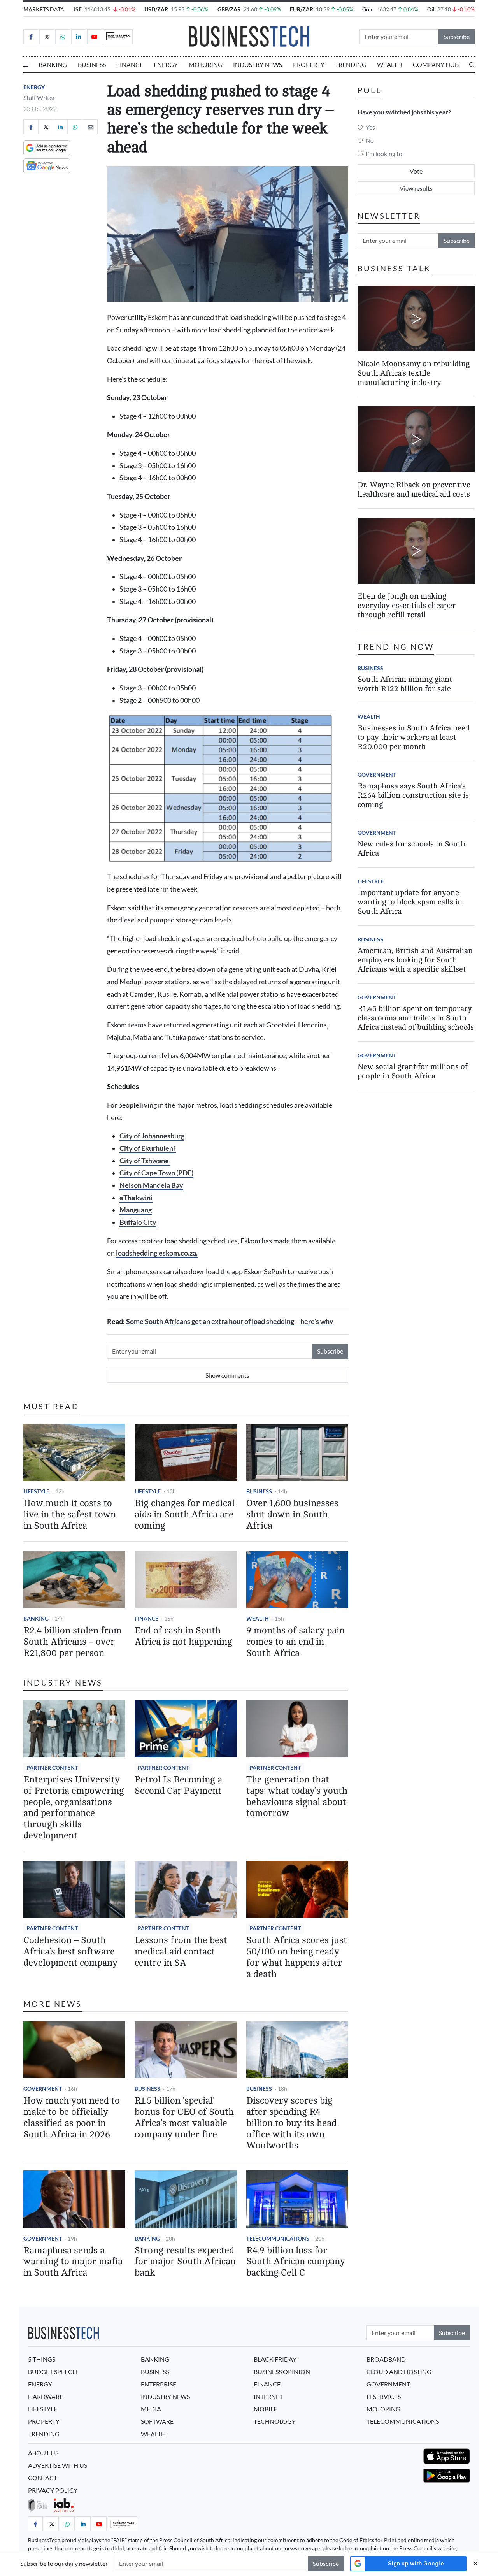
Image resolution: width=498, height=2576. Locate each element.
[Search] (472, 65)
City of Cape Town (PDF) (156, 1173)
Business (92, 64)
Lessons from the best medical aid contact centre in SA (181, 1952)
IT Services (384, 2396)
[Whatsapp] (63, 37)
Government (43, 2089)
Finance (130, 64)
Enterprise (159, 2384)
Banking (53, 64)
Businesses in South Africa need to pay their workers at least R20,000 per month (414, 737)
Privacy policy (53, 2490)
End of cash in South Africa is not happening (183, 1636)
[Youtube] (95, 37)
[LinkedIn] (79, 37)
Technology (275, 2421)
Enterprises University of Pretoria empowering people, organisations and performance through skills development (74, 1808)
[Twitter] (47, 37)
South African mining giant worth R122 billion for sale (405, 684)
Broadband (386, 2359)
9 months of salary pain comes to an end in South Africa (295, 1642)
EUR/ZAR (302, 9)
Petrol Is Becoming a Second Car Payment (178, 1785)
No (370, 140)
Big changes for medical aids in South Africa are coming (185, 1515)
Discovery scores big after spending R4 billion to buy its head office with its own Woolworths (291, 2123)
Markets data (44, 9)
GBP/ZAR (229, 9)
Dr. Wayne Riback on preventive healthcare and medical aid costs (414, 489)
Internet (268, 2396)
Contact (43, 2478)
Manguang (136, 1210)
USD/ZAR (156, 9)
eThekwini (136, 1198)
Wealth (389, 64)
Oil (431, 9)
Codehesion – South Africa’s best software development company (70, 1952)
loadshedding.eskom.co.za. (157, 1253)
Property (309, 64)
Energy (166, 64)
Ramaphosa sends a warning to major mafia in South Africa (73, 2262)
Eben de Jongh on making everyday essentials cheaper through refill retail (407, 605)
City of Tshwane (145, 1161)
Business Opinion (282, 2371)
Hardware (46, 2396)
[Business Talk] (118, 37)
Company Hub (436, 64)
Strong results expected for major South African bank (185, 2262)
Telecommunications (278, 2238)
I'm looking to (384, 154)
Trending (351, 64)
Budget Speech (53, 2371)
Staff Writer (39, 97)
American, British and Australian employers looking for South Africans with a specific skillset (415, 960)
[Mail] (90, 127)
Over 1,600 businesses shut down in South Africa (292, 1515)
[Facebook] (31, 37)
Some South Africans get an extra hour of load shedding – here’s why (230, 1321)
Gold (368, 9)
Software (157, 2421)
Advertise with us (58, 2465)
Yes (370, 127)
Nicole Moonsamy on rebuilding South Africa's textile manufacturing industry (414, 373)
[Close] (475, 2563)
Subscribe (457, 36)
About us (43, 2453)
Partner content (52, 1767)
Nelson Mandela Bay (151, 1185)
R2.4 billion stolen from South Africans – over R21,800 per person (73, 1642)
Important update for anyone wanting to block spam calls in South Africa (410, 902)
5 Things (42, 2359)
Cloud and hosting (399, 2371)
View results (416, 188)
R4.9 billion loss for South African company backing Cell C (296, 2262)
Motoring (206, 64)
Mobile (265, 2409)
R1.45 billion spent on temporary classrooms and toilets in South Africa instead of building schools (416, 1018)
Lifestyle (36, 1491)
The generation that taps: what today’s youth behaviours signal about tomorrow (297, 1796)
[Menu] (26, 65)
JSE (77, 9)
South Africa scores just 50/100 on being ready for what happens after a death (297, 1957)
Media (151, 2409)
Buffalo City (138, 1222)
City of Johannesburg (152, 1136)
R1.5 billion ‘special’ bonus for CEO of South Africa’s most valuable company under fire (184, 2117)
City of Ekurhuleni (148, 1148)
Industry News (258, 64)
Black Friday (275, 2359)
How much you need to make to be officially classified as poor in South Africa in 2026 (72, 2117)
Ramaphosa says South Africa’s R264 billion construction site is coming (413, 795)
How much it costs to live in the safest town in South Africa (70, 1515)
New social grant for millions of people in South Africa (413, 1071)
